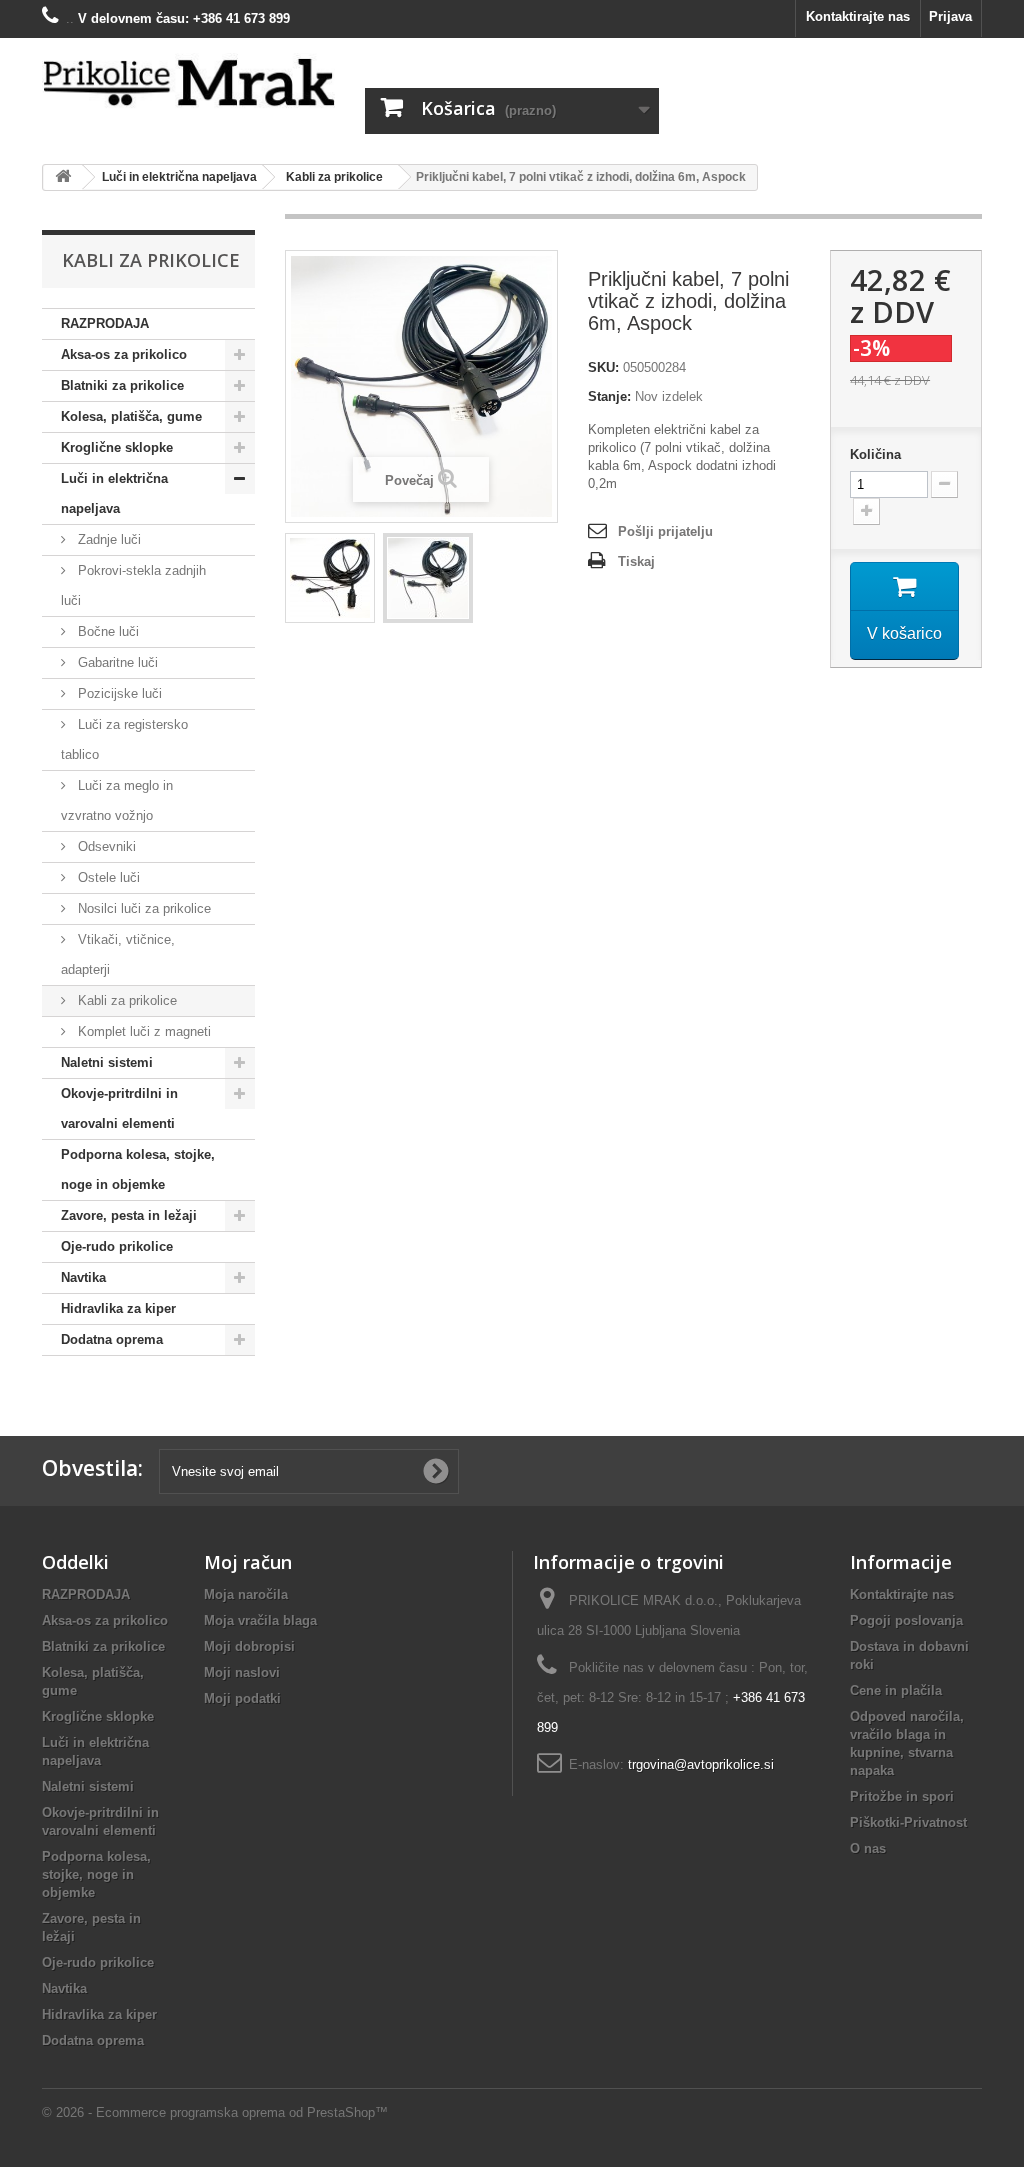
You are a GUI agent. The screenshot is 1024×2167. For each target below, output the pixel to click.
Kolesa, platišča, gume (131, 416)
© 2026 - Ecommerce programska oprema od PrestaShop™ (215, 2112)
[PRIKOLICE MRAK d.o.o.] (188, 83)
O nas (868, 1848)
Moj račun (248, 1562)
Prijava (950, 16)
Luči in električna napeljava (114, 493)
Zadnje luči (107, 539)
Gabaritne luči (116, 662)
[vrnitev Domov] (63, 177)
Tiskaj (636, 561)
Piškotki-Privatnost (908, 1822)
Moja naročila (246, 1594)
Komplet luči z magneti (142, 1031)
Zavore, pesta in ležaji (129, 1215)
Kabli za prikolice (125, 1000)
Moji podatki (242, 1698)
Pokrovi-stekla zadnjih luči (133, 585)
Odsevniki (105, 846)
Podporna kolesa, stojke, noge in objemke (138, 1169)
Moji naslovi (242, 1672)
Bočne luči (106, 631)
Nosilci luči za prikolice (142, 908)
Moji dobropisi (249, 1646)
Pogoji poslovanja (906, 1620)
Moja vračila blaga (260, 1620)
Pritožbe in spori (902, 1796)
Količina (875, 454)
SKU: (603, 367)
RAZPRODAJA (105, 323)
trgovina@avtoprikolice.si (701, 1764)
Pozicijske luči (118, 693)
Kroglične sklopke (117, 447)
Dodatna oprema (112, 1339)
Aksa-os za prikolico (124, 354)
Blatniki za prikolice (122, 385)
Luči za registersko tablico (124, 739)
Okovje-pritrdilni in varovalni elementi (119, 1108)
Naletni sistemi (107, 1062)
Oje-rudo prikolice (117, 1246)
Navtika (83, 1277)
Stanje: (609, 396)
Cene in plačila (896, 1690)
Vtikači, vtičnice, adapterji (118, 954)
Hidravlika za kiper (118, 1308)
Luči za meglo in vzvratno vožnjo (117, 800)
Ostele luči (107, 877)
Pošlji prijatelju (665, 531)
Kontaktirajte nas (858, 16)
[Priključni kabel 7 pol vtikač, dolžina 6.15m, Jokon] (330, 578)
